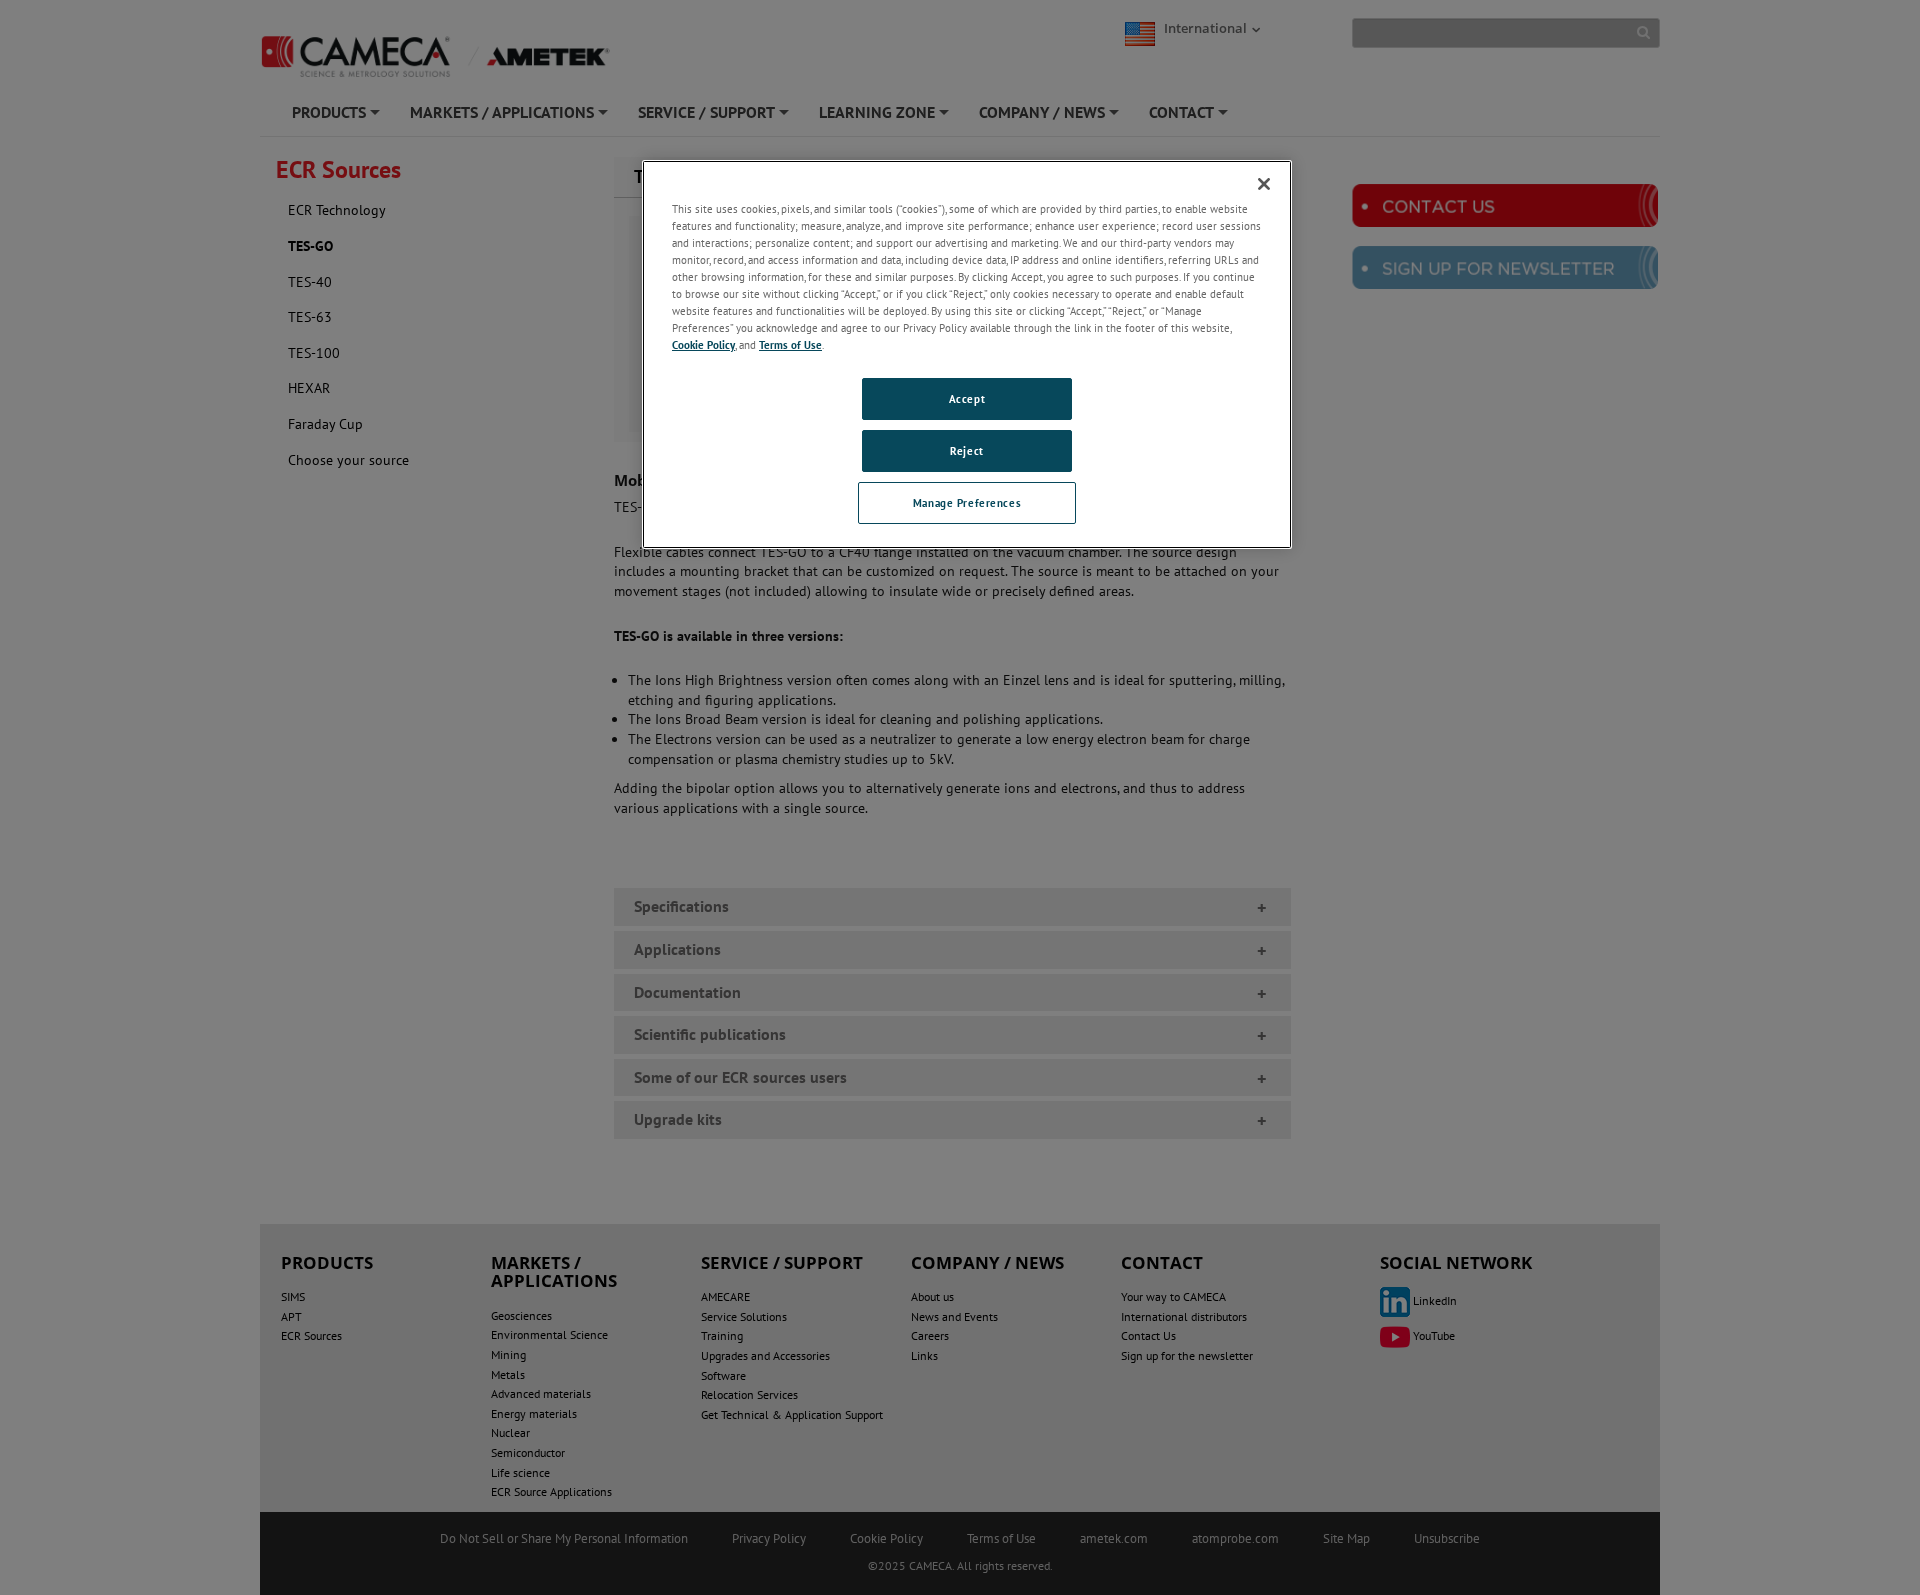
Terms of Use (790, 344)
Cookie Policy (703, 344)
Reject (966, 450)
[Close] (1264, 184)
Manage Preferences (967, 502)
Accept (967, 398)
